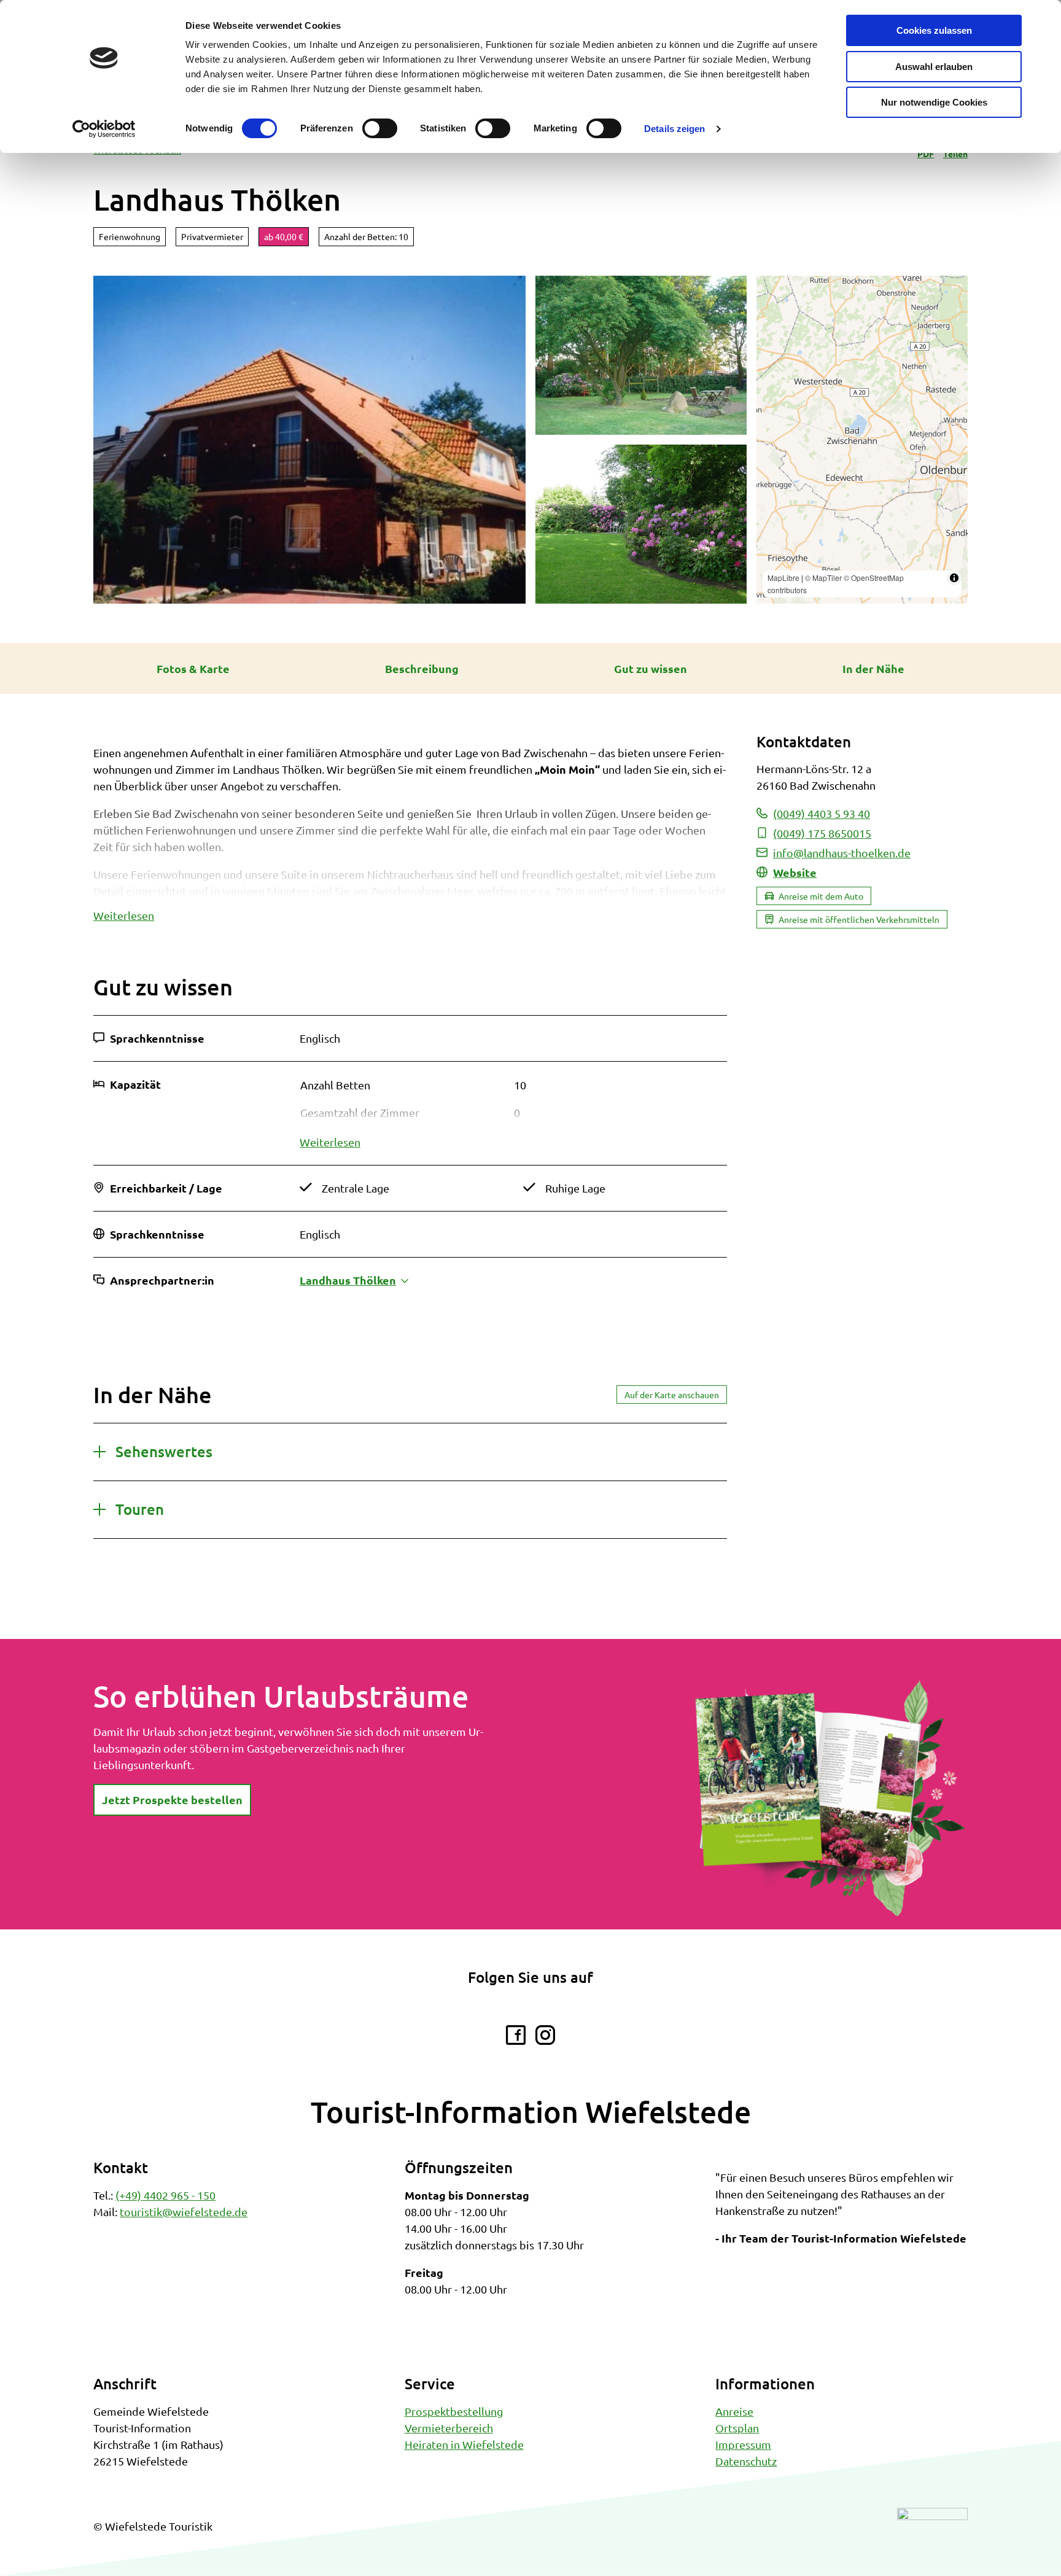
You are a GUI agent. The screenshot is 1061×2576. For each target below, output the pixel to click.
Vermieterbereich (449, 2428)
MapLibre (783, 578)
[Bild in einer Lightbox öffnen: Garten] (641, 355)
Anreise (734, 2411)
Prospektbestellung (454, 2411)
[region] (862, 440)
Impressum (743, 2444)
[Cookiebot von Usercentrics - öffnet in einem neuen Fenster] (104, 129)
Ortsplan (737, 2428)
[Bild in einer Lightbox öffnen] (830, 1798)
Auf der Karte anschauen (672, 1395)
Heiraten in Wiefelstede (464, 2444)
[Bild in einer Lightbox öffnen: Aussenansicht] (309, 440)
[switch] (380, 128)
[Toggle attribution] (954, 578)
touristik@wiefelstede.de (184, 2212)
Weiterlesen (124, 915)
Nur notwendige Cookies (934, 102)
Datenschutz (746, 2461)
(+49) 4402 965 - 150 (165, 2195)
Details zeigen (674, 129)
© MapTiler (823, 578)
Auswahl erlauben (934, 67)
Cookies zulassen (934, 30)
